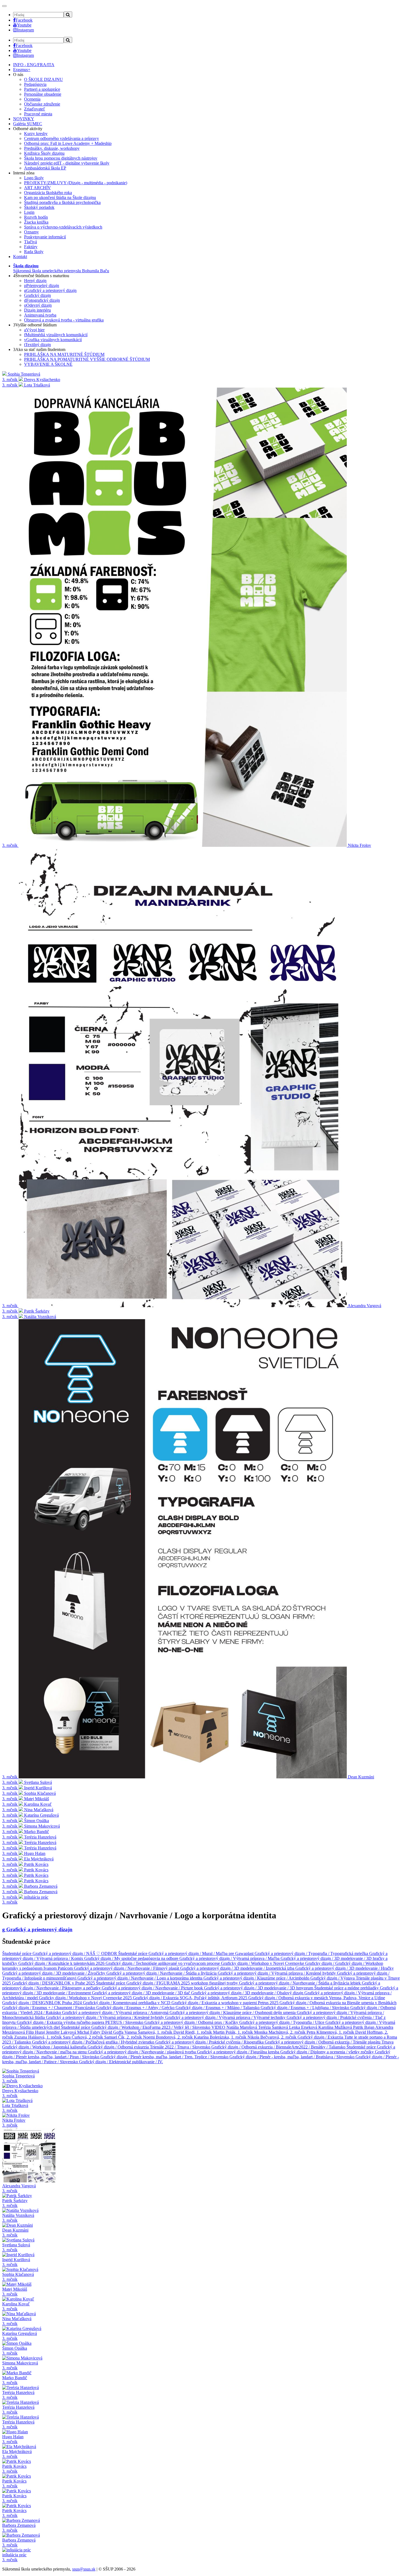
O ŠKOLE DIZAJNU (43, 79)
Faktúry (31, 247)
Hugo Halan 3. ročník (13, 2439)
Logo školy (34, 178)
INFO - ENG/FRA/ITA (34, 65)
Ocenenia (32, 99)
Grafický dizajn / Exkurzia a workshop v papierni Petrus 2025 (225, 2003)
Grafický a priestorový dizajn (50, 290)
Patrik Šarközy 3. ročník (15, 2203)
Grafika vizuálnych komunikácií (53, 340)
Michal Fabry (89, 2032)
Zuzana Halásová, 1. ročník (39, 2037)
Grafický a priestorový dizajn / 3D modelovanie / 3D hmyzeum (259, 1988)
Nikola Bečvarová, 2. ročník (273, 2037)
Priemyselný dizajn (42, 286)
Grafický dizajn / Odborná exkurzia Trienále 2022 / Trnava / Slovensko (149, 2047)
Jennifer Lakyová (62, 2032)
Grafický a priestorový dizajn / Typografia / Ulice (282, 2022)
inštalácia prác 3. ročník (14, 2557)
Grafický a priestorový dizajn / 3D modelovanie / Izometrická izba (238, 1968)
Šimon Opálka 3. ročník (15, 2351)
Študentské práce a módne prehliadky (347, 1988)
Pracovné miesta (38, 114)
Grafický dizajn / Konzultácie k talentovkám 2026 (62, 1963)
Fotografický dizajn (42, 300)
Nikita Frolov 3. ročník (14, 2123)
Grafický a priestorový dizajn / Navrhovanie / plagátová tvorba (142, 2052)
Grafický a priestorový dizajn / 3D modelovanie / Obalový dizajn (248, 1993)
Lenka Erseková (304, 2027)
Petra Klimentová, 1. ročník (331, 2032)
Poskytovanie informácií (45, 237)
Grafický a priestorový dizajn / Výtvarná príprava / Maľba (230, 1958)
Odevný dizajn (38, 305)
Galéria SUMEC (28, 124)
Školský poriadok (39, 207)
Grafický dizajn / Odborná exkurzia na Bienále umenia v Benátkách (338, 2003)
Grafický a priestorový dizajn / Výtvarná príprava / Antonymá (116, 2013)
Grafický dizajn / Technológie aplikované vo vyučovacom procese (163, 1963)
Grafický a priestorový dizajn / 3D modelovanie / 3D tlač (142, 1993)
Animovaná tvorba (40, 315)
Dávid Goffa (113, 2032)
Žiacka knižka (36, 222)
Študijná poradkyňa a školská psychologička (62, 202)
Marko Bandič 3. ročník (15, 2380)
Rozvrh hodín (36, 217)
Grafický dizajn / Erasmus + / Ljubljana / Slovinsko (305, 2008)
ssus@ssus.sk (84, 2569)
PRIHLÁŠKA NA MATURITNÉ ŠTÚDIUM (64, 354)
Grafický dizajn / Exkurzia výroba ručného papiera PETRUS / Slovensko (81, 2022)
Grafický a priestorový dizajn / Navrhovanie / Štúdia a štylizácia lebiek (300, 1983)
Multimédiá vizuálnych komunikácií (56, 335)
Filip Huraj (36, 2032)
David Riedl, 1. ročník (193, 2032)
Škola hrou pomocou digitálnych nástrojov (61, 158)
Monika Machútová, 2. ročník (280, 2032)
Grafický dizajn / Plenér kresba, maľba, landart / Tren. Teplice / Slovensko (165, 2057)
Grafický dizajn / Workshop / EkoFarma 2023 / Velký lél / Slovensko (151, 2027)
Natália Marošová (242, 2027)
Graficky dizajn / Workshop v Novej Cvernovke (263, 1963)
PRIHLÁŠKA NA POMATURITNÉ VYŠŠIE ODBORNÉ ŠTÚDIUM (87, 359)
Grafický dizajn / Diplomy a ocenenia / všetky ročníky (328, 2052)
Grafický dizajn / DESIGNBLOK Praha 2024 (43, 2003)
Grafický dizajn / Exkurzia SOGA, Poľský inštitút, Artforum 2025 (191, 1998)
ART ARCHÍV (37, 188)
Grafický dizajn (37, 295)
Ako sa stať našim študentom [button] (39, 349)
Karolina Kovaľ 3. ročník (16, 2306)
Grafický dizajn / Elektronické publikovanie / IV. (121, 2062)
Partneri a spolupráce (42, 89)
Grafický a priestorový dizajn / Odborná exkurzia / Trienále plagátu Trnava (329, 2042)
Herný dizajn (35, 281)
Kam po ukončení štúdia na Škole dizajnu (60, 197)
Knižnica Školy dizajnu (44, 153)
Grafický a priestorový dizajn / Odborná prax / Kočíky (192, 2022)
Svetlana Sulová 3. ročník (16, 2247)
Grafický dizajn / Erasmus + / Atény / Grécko (136, 2008)
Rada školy (34, 252)
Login (29, 212)
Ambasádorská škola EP (45, 168)
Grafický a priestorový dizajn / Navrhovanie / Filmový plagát (127, 1968)
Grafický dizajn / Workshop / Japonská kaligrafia (45, 2047)
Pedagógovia (35, 84)
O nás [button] (18, 74)
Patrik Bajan (364, 2027)
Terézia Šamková (274, 2027)
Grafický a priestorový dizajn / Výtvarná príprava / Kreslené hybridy (277, 1973)
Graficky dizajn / (320, 1963)
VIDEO (219, 2027)
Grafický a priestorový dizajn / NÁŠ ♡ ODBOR (75, 1953)
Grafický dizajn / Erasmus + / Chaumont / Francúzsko (49, 2008)
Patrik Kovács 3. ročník (14, 2469)
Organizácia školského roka (48, 193)
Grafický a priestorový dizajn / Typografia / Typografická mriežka (312, 1953)
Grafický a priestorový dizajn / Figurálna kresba (239, 2052)
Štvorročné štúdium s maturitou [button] (41, 276)
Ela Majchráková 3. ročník (17, 2454)
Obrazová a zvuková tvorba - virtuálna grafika (64, 320)
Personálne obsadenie (43, 94)
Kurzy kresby (36, 134)
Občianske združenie (42, 104)
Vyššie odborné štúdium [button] (35, 325)
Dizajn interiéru (37, 310)
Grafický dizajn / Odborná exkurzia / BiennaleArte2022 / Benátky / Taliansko (279, 2047)
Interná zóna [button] (24, 173)
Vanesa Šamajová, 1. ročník (149, 2032)
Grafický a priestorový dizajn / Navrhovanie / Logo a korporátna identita (140, 1978)
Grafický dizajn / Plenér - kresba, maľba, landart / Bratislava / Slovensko (292, 2057)
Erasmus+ (22, 70)
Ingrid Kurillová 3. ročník (16, 2262)
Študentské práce (17, 1953)
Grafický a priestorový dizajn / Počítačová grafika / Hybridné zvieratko (94, 2042)
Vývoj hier (34, 330)
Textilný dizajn (37, 345)
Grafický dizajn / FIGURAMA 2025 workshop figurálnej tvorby (183, 1983)
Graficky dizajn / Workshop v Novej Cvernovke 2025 (86, 1998)
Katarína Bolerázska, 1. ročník (221, 2037)
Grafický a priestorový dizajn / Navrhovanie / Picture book (153, 1988)
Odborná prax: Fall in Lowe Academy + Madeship (68, 143)
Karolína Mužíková (336, 2027)
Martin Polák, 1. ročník (234, 2032)
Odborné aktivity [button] (28, 129)
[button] (61, 268)
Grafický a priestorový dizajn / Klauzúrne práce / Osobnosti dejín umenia (233, 2013)
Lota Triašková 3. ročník (15, 2108)
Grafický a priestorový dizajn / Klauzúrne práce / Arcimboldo (257, 1978)
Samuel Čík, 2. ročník (124, 2037)
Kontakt (20, 257)
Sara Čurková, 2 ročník (84, 2037)
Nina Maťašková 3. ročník (17, 2321)
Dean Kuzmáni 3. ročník (15, 2233)
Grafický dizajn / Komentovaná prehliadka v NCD (127, 2003)
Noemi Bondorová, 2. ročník (168, 2037)
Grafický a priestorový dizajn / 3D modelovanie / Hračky (345, 1968)
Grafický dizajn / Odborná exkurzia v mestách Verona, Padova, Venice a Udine (317, 1998)
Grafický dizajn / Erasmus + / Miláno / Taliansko (218, 2008)
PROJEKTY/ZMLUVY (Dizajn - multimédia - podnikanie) (76, 183)
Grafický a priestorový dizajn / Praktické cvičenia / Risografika (210, 2042)
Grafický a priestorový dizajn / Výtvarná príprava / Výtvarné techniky (226, 2017)
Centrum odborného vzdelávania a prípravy (62, 138)
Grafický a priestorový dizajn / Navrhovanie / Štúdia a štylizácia (162, 1973)
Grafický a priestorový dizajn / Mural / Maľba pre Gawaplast (202, 1953)
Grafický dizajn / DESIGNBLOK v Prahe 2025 (54, 1983)
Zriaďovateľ (35, 109)
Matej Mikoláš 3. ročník (15, 2292)
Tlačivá (30, 242)
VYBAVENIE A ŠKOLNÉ (48, 364)
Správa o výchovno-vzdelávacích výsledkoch (63, 227)
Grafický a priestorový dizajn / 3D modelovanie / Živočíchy (54, 1973)
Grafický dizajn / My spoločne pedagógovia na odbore (132, 1958)
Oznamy (31, 232)
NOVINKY (24, 119)
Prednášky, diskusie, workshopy (52, 148)
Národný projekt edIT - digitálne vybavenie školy (67, 163)
